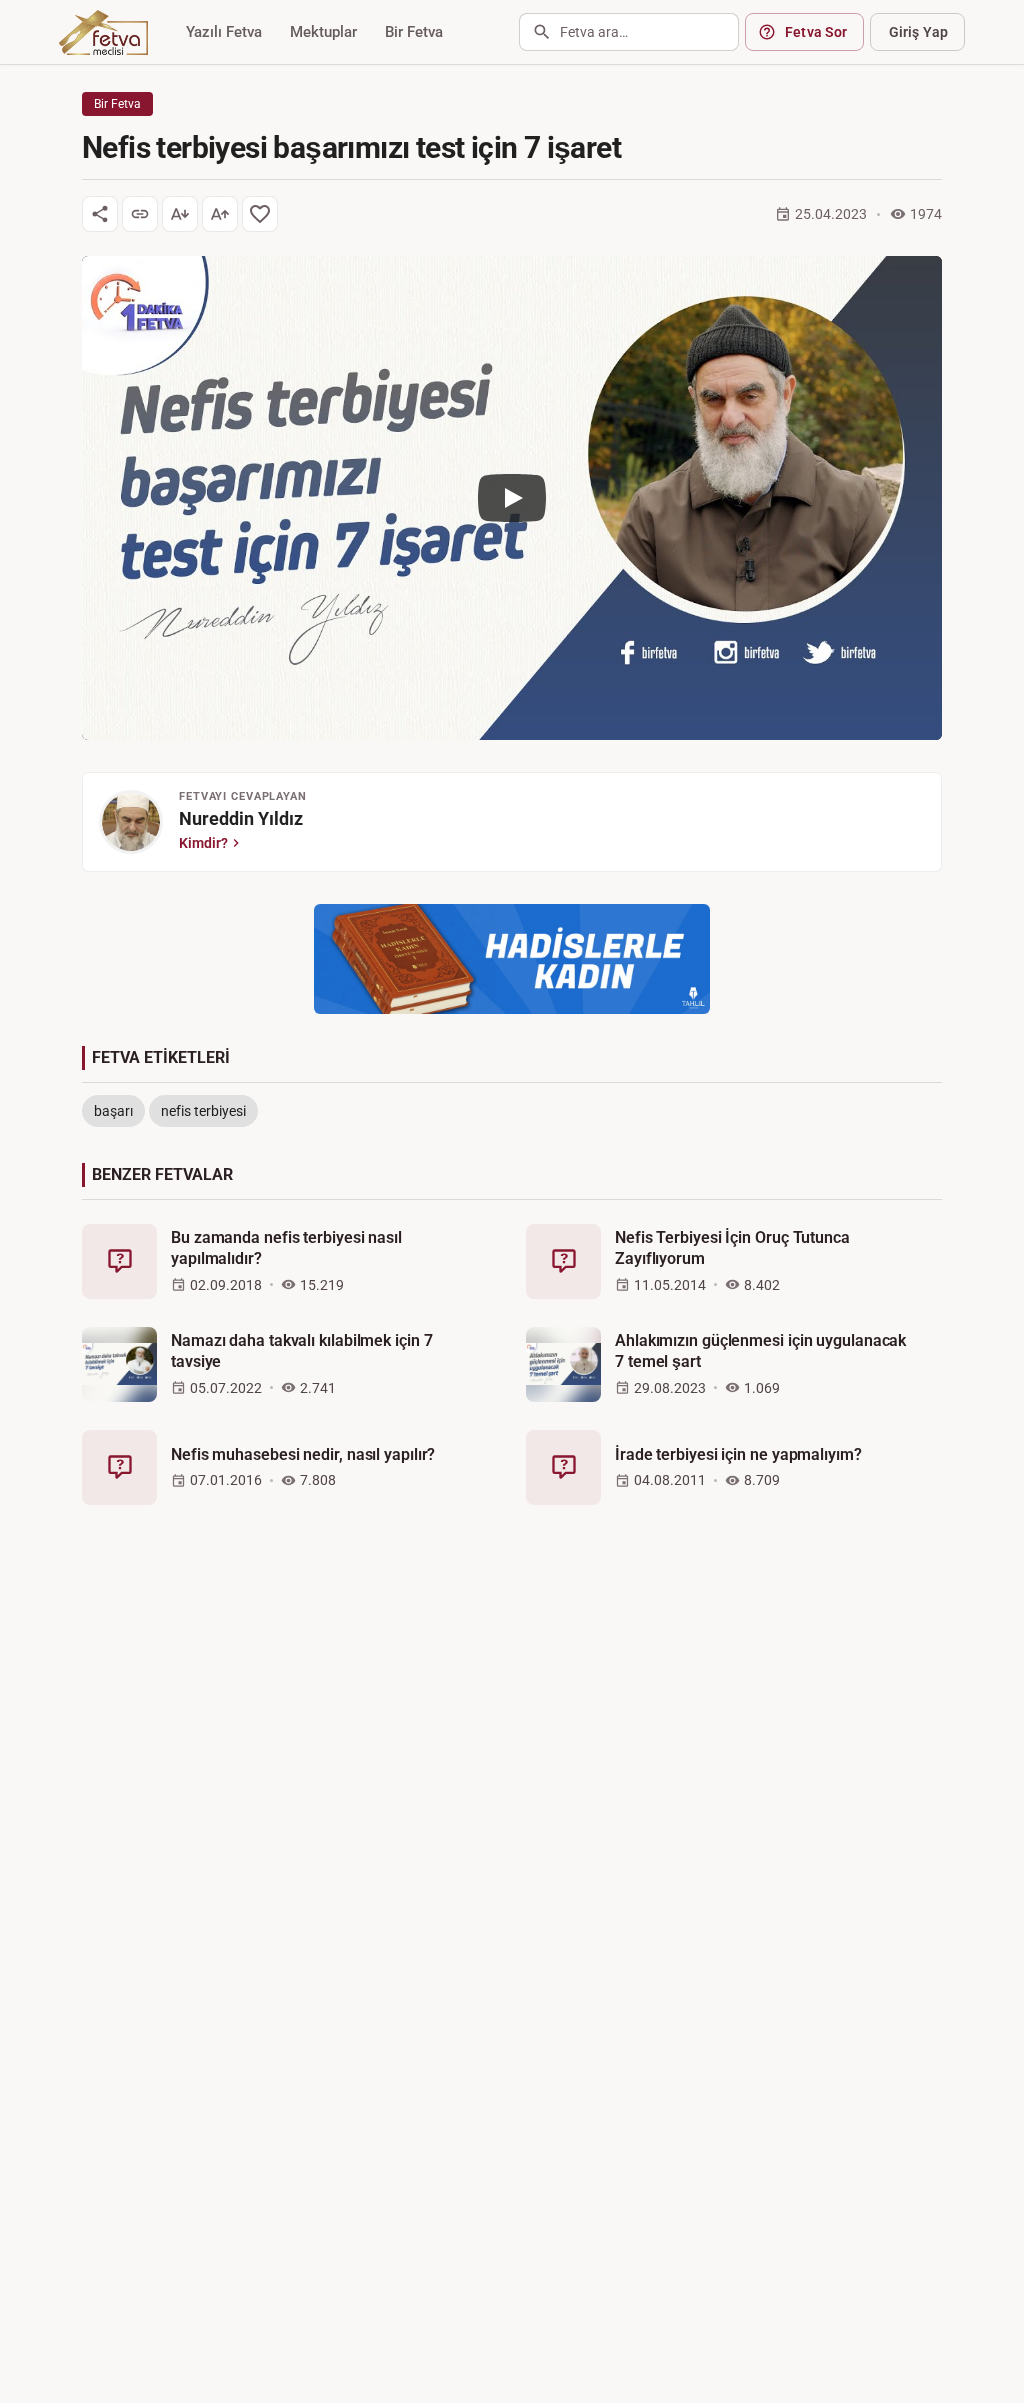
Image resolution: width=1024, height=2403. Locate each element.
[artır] (220, 214)
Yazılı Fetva (224, 32)
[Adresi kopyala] (140, 214)
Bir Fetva (414, 32)
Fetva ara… (594, 32)
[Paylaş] (100, 214)
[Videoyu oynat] (512, 498)
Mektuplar (323, 32)
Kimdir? (203, 843)
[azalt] (180, 214)
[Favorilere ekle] (260, 214)
